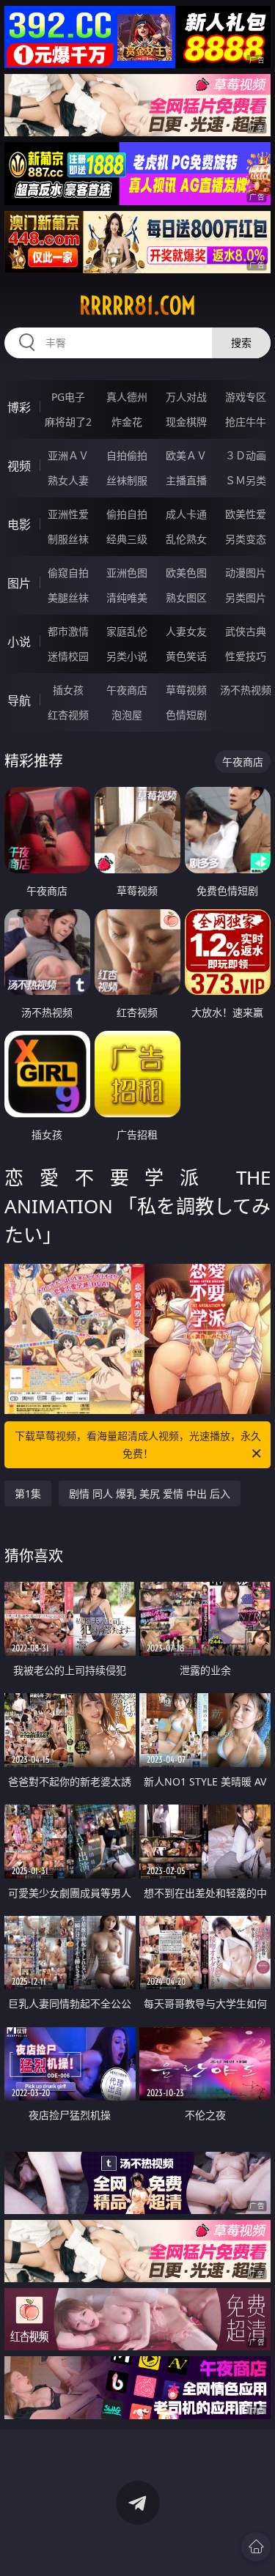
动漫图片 (246, 573)
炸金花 (127, 422)
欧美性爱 (246, 514)
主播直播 (186, 480)
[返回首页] (256, 2547)
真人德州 (127, 397)
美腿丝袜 (68, 597)
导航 (19, 700)
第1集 (28, 1494)
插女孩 (68, 690)
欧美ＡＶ (186, 455)
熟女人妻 (68, 480)
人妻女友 (186, 631)
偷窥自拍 (68, 573)
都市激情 (68, 631)
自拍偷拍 (127, 455)
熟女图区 (186, 597)
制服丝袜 (68, 539)
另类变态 (246, 539)
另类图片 (246, 597)
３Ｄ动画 (246, 455)
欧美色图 (186, 573)
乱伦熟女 (186, 539)
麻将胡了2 (68, 422)
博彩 (19, 407)
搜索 (241, 343)
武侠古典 (246, 631)
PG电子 (68, 397)
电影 (19, 525)
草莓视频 (186, 690)
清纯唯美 (127, 597)
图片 (19, 583)
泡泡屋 (127, 715)
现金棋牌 (186, 422)
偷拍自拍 (127, 514)
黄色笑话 (186, 656)
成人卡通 (186, 514)
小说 (19, 642)
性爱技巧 (246, 656)
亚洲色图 (127, 573)
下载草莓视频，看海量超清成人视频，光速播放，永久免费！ (138, 1444)
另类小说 (127, 656)
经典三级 (127, 539)
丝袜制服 (127, 480)
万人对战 (186, 397)
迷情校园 (68, 656)
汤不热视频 (246, 690)
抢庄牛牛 (246, 422)
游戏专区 (246, 397)
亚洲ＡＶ (68, 455)
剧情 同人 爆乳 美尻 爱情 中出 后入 (150, 1494)
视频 (19, 466)
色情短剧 (186, 715)
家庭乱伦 (127, 631)
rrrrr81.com (137, 306)
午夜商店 (127, 690)
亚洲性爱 (68, 514)
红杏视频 (68, 715)
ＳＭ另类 (246, 480)
